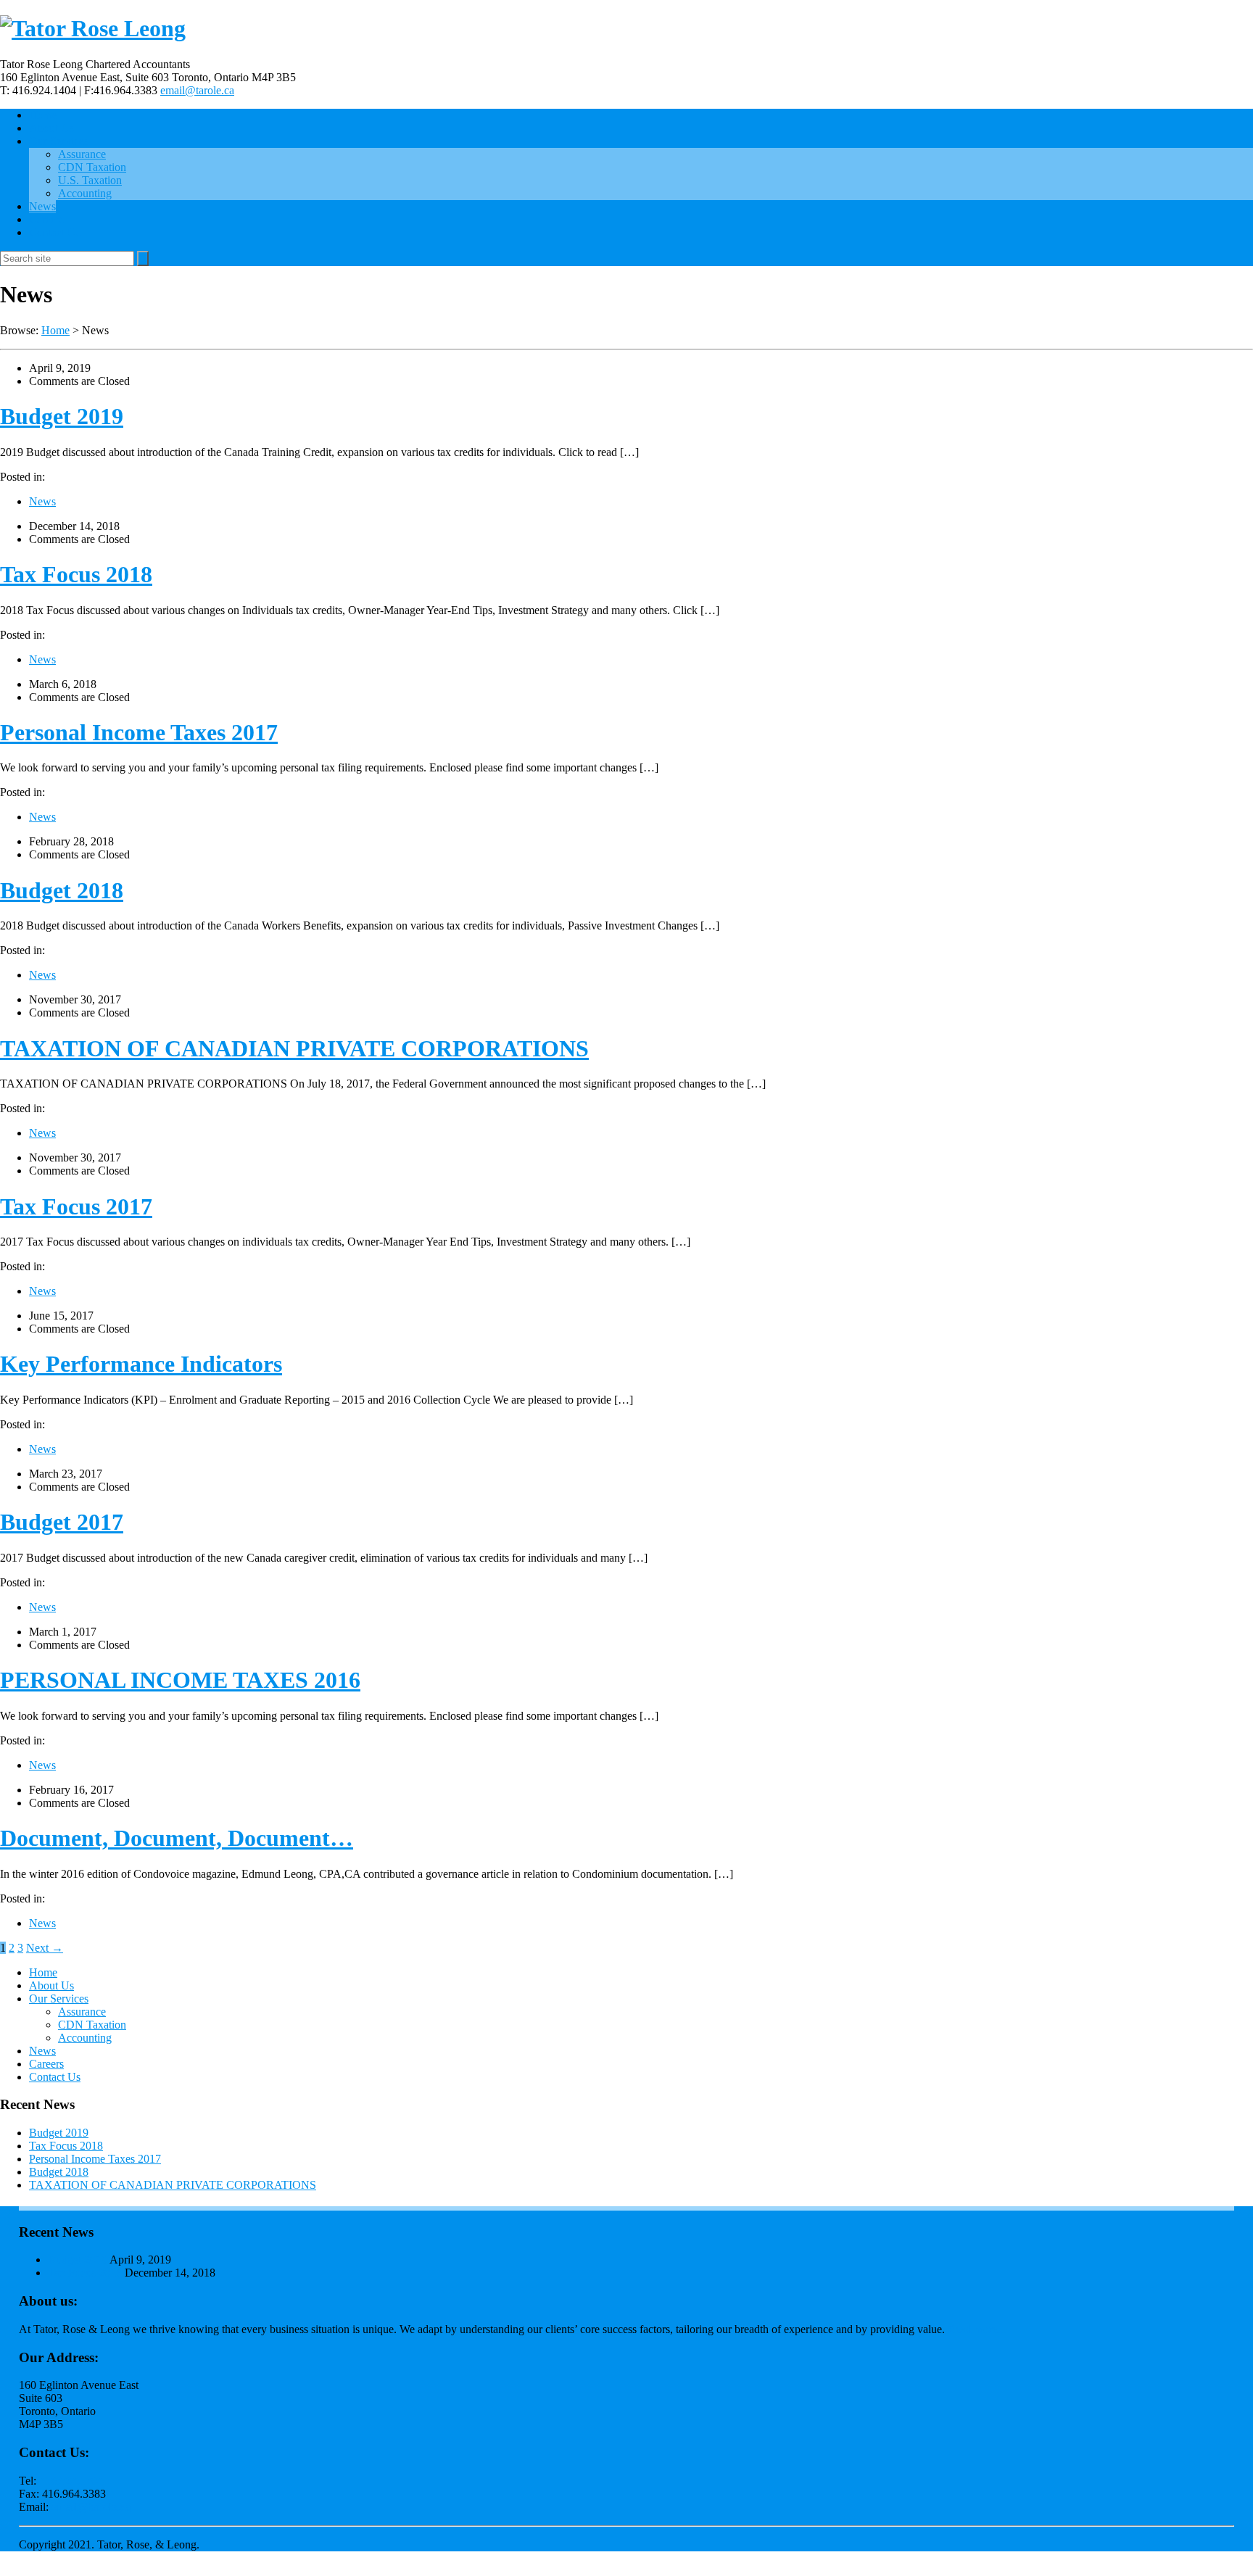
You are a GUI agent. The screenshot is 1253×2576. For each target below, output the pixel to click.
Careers (46, 219)
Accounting (85, 193)
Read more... (977, 2329)
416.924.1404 (71, 2481)
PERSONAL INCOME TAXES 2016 (180, 1680)
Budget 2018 (62, 890)
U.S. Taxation (90, 180)
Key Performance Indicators (141, 1364)
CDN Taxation (92, 167)
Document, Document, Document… (177, 1838)
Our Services (59, 141)
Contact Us (55, 232)
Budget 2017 (62, 1522)
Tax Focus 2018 (76, 574)
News (42, 206)
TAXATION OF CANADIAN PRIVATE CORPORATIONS (294, 1048)
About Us (51, 128)
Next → (45, 1948)
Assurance (82, 154)
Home (43, 115)
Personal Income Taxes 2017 (139, 732)
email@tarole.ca (197, 90)
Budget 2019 (62, 416)
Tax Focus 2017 (76, 1206)
